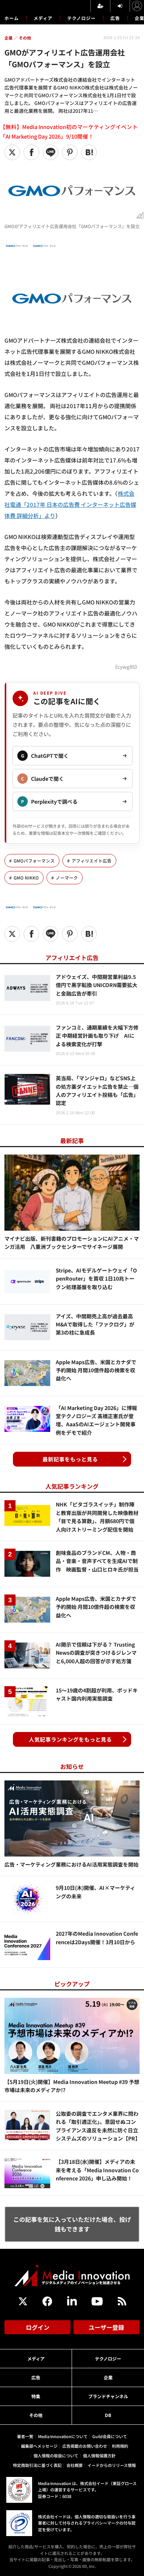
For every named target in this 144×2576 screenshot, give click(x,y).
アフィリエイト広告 (92, 861)
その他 (36, 2415)
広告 (115, 18)
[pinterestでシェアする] (70, 152)
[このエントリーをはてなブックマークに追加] (89, 152)
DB (108, 2415)
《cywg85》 (126, 667)
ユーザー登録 (106, 2327)
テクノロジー (81, 18)
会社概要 (75, 2465)
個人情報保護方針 (99, 2455)
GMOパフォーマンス (34, 861)
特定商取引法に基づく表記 (37, 2465)
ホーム (12, 18)
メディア (43, 18)
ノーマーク (67, 878)
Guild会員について (110, 2436)
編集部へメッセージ (39, 2446)
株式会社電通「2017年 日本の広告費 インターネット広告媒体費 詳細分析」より (70, 504)
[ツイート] (12, 152)
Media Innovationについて (63, 2436)
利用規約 (120, 2446)
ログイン (38, 2327)
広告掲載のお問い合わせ (85, 2446)
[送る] (51, 152)
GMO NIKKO (26, 878)
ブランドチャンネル (108, 2396)
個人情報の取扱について (56, 2455)
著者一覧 (25, 2436)
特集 (36, 2396)
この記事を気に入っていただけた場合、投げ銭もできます (72, 2224)
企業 (108, 2377)
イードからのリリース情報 (112, 2465)
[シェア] (31, 152)
